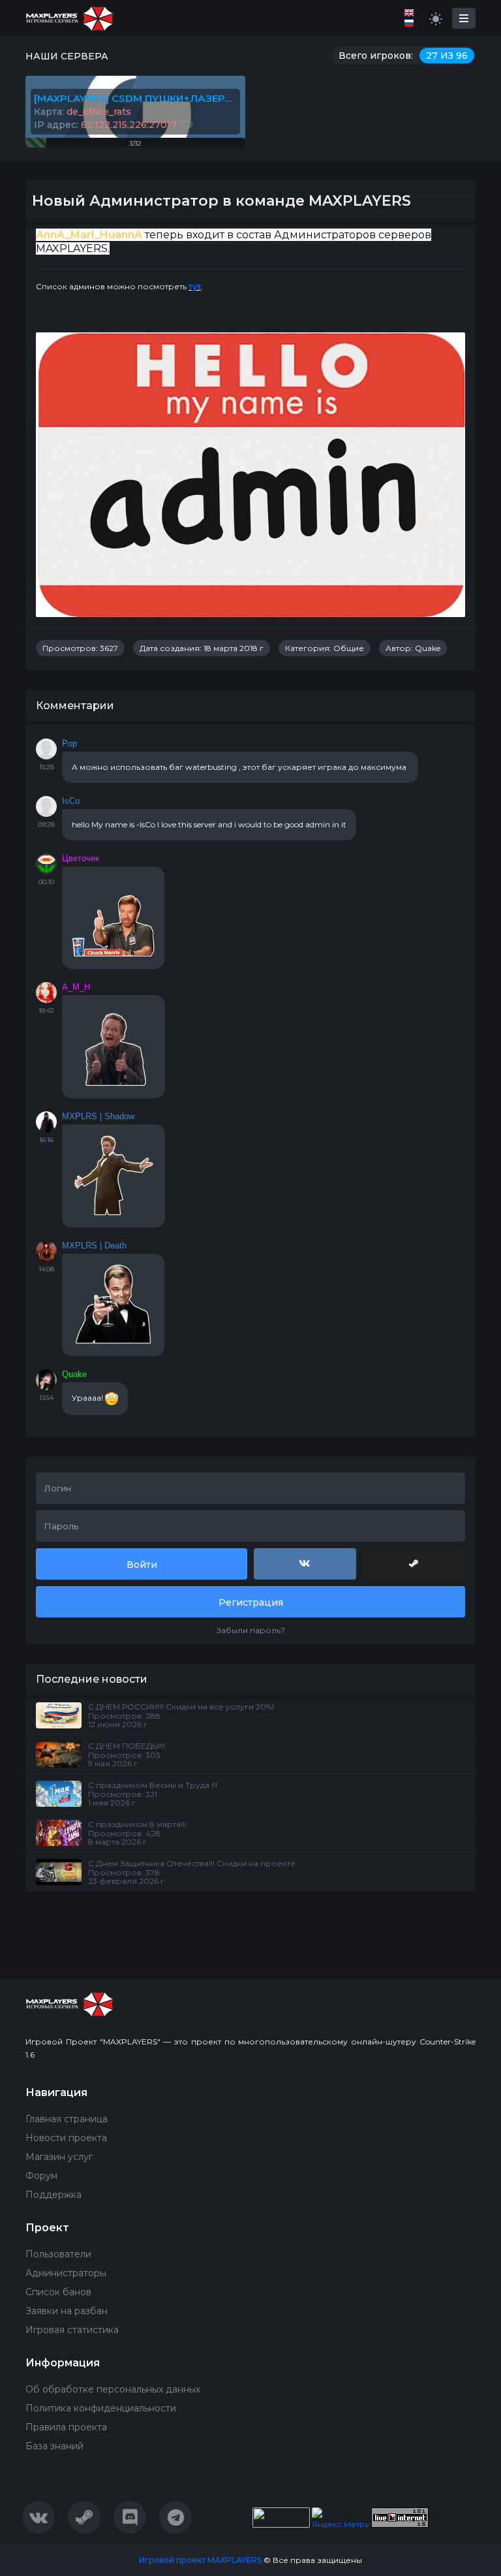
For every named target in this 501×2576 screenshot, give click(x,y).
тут (195, 286)
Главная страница (67, 2119)
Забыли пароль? (251, 1630)
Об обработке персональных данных (113, 2389)
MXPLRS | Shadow (98, 1116)
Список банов (58, 2292)
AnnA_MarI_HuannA (89, 235)
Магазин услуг (59, 2157)
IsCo (71, 801)
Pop (69, 743)
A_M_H (76, 987)
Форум (41, 2176)
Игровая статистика (72, 2330)
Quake (428, 648)
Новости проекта (66, 2138)
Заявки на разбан (67, 2311)
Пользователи (58, 2254)
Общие (349, 648)
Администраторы (66, 2273)
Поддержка (53, 2195)
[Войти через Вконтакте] (305, 1564)
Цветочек (81, 858)
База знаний (54, 2446)
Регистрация (251, 1602)
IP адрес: (105, 125)
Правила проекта (66, 2427)
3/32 (135, 143)
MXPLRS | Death (94, 1246)
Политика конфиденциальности (101, 2408)
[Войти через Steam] (414, 1564)
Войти (142, 1565)
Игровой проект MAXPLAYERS (200, 2560)
